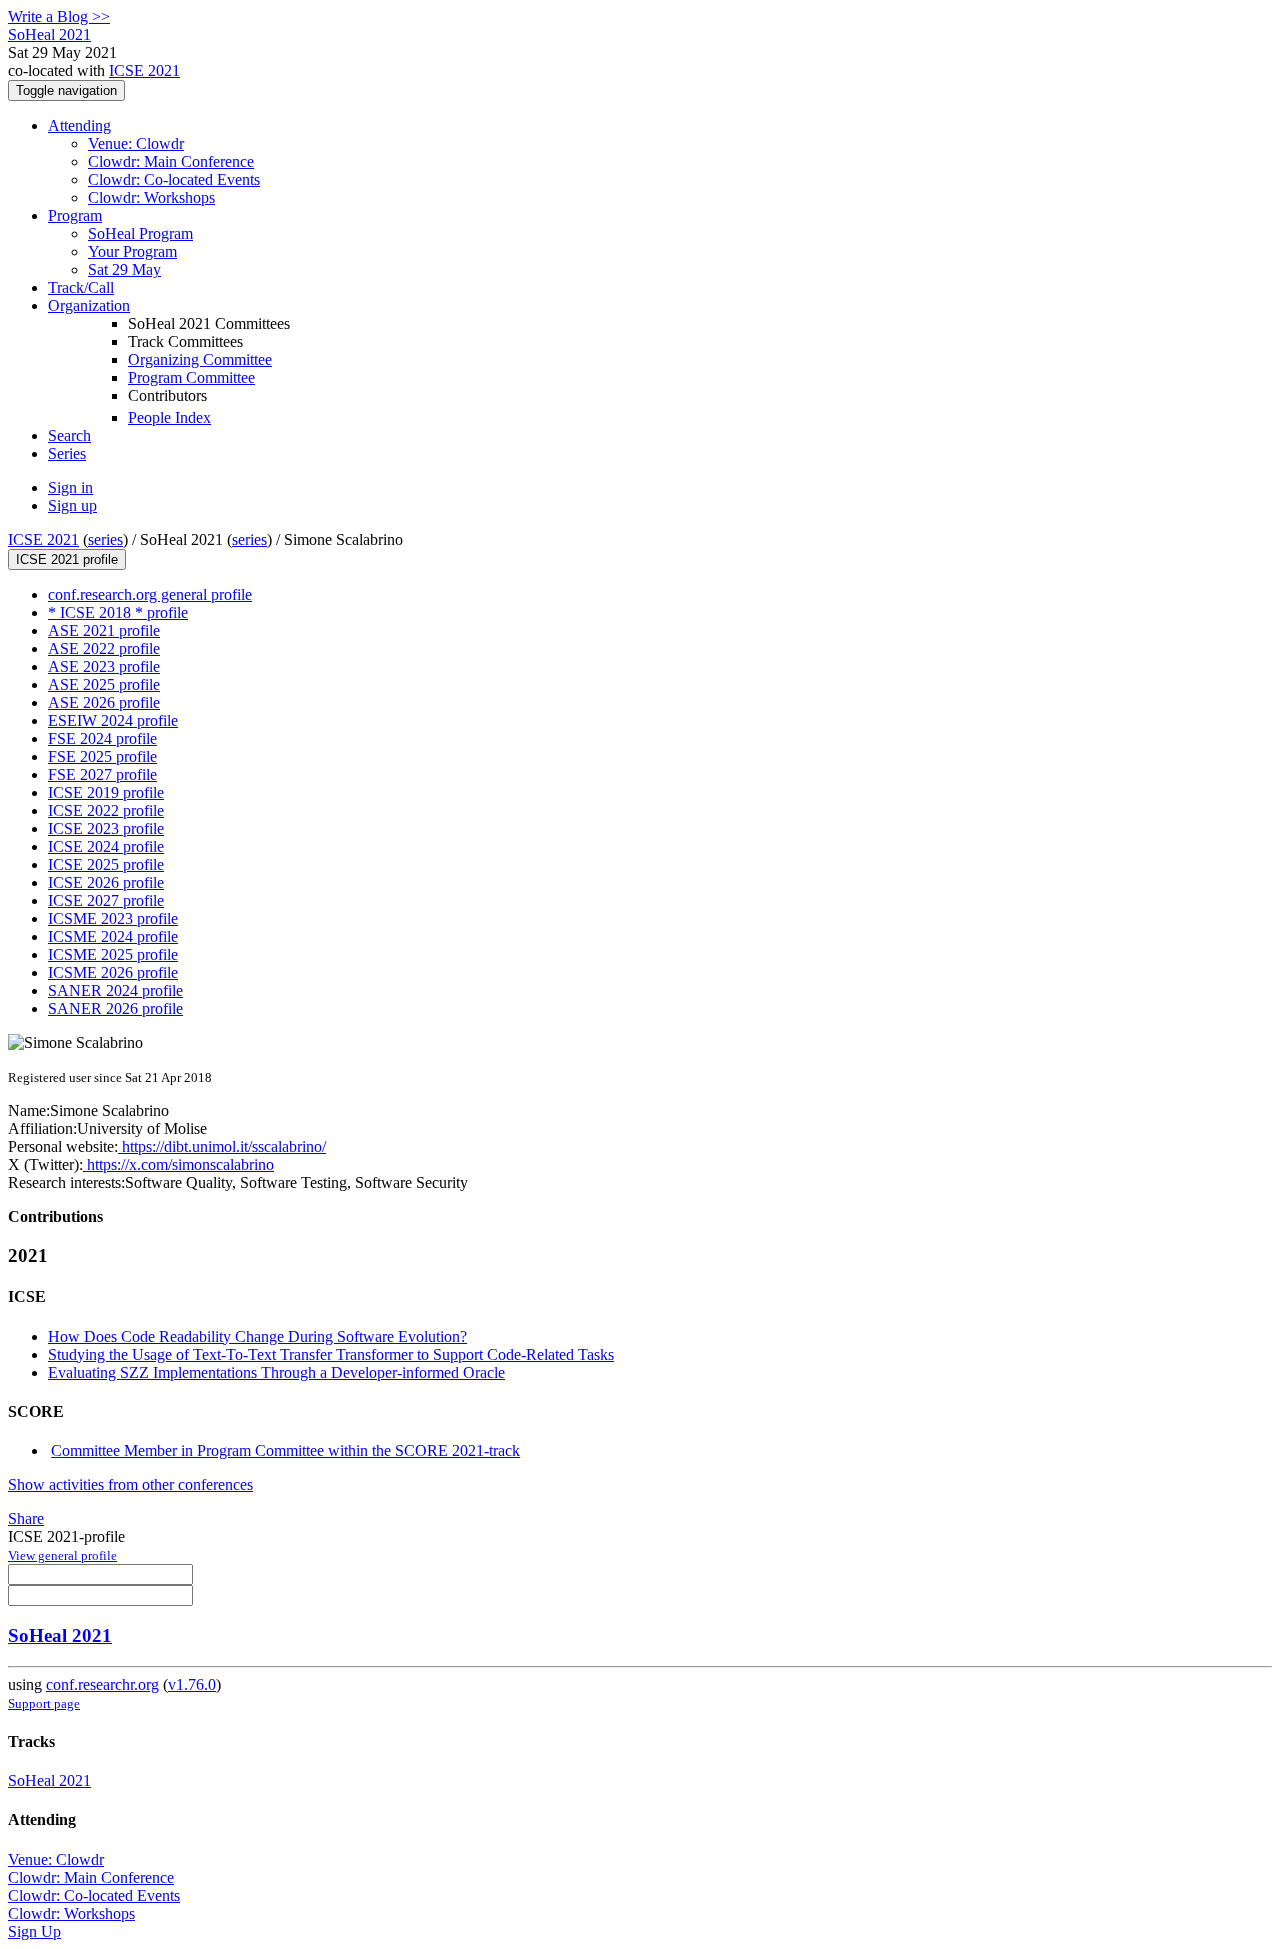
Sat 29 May (124, 269)
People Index (169, 417)
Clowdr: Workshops (151, 197)
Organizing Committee (200, 359)
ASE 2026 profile (104, 702)
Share (26, 1518)
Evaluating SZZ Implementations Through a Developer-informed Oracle (276, 1372)
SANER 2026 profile (115, 1008)
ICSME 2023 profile (113, 918)
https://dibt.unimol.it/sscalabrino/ (222, 1146)
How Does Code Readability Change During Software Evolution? (257, 1336)
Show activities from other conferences (130, 1484)
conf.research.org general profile (150, 594)
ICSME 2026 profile (113, 972)
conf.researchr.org (102, 1684)
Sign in (70, 487)
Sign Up (34, 1931)
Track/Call (81, 287)
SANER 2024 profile (115, 990)
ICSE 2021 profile (67, 559)
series (105, 539)
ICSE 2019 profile (106, 792)
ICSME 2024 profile (113, 936)
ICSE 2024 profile (106, 846)
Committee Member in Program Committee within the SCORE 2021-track (285, 1450)
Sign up (72, 505)
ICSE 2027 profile (106, 900)
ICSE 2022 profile (106, 810)
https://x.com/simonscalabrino (178, 1164)
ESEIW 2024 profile (113, 720)
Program (75, 215)
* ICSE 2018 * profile (118, 612)
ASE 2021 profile (104, 630)
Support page (44, 1703)
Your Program (132, 251)
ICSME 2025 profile (113, 954)
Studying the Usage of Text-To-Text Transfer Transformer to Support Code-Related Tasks (331, 1354)
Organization (89, 305)
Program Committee (191, 377)
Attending (79, 125)
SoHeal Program (140, 233)
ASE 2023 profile (104, 666)
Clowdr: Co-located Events (174, 179)
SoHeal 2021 (60, 1635)
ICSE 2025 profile (106, 864)
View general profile (62, 1555)
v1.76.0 (192, 1684)
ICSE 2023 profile (106, 828)
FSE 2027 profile (102, 774)
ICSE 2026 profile (106, 882)
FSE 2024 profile (102, 738)
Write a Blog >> (59, 16)
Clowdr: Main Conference (171, 161)
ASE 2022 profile (104, 648)
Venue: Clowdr (136, 143)
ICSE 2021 (144, 70)
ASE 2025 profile (104, 684)
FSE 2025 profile (102, 756)
